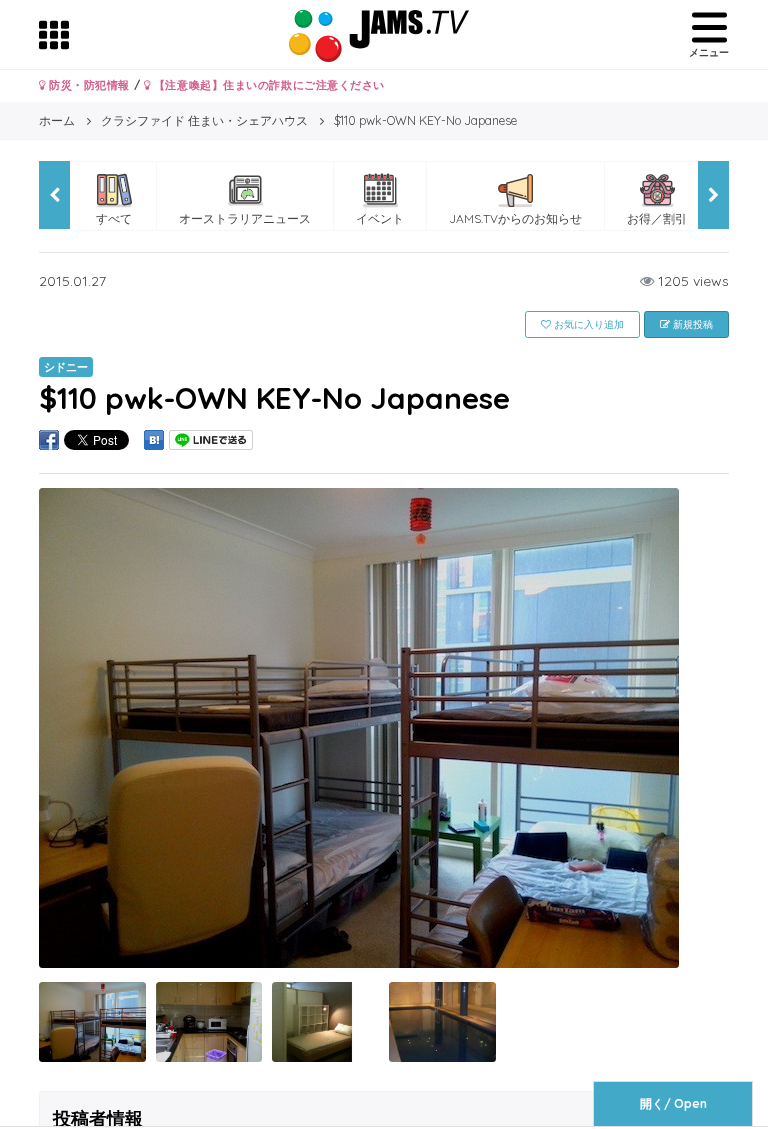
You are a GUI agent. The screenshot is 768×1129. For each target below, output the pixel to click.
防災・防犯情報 (88, 85)
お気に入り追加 (587, 324)
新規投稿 (691, 324)
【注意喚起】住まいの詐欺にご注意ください (267, 85)
